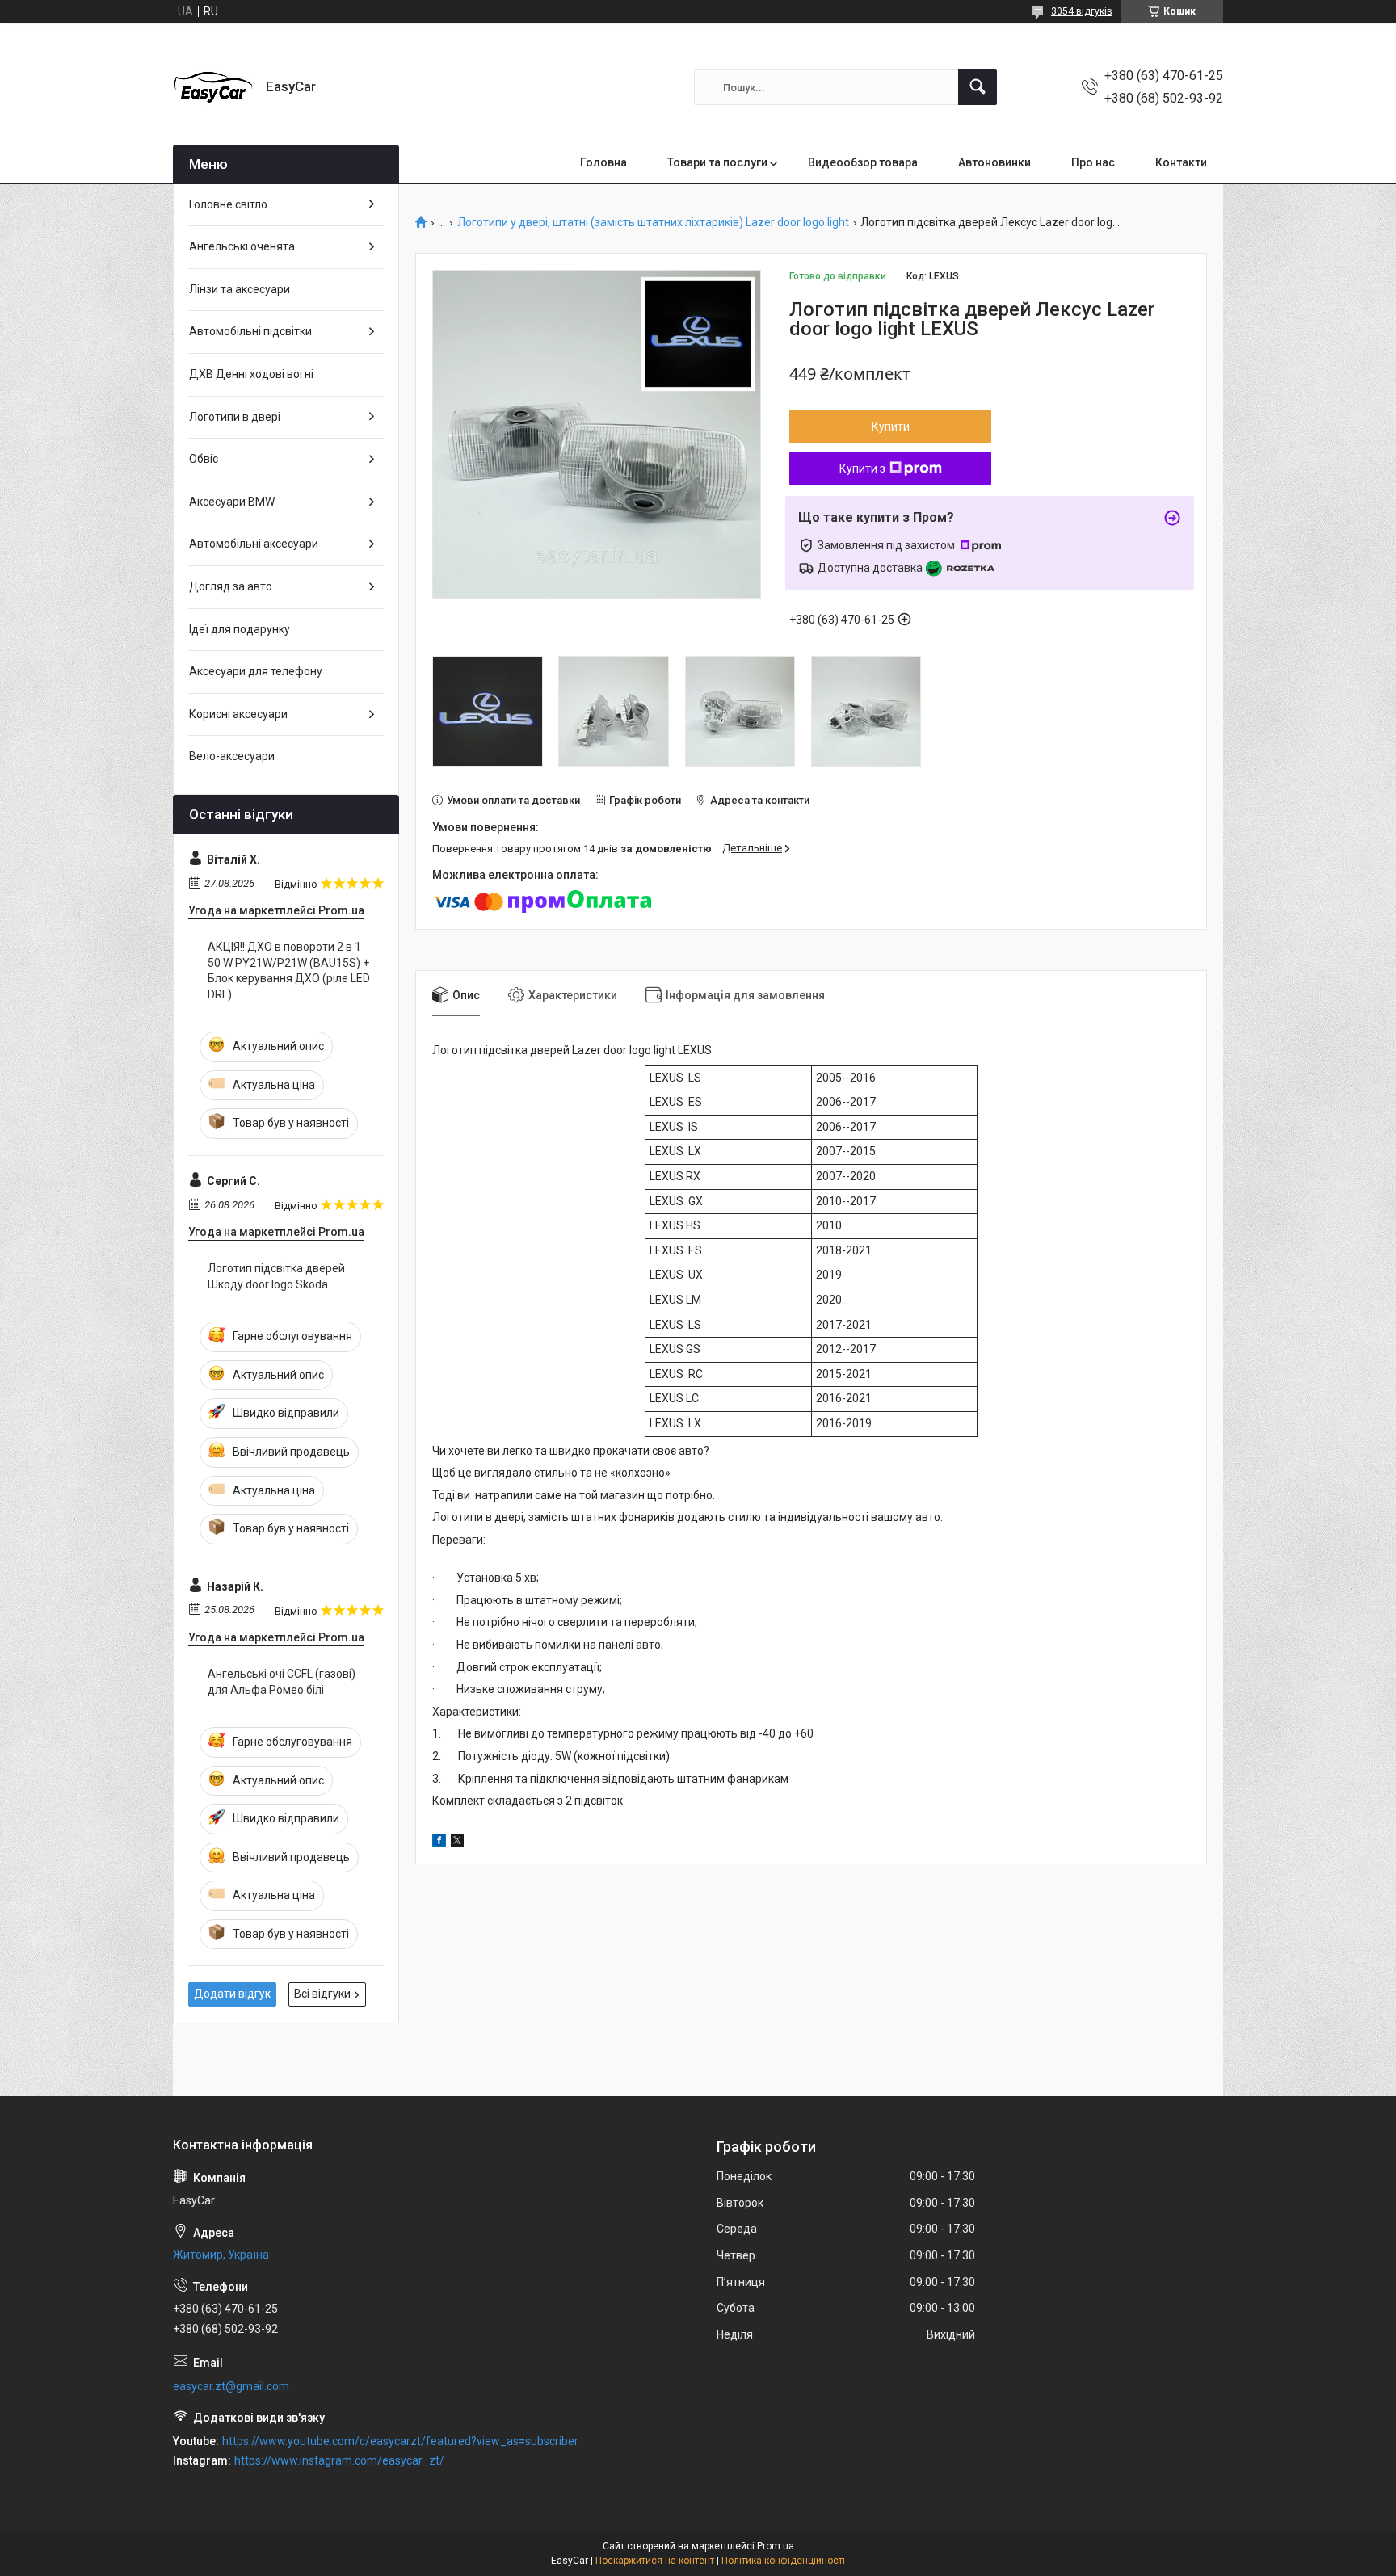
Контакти (1181, 162)
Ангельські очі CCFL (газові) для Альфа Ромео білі (282, 1682)
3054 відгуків (1082, 11)
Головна (603, 162)
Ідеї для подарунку (240, 629)
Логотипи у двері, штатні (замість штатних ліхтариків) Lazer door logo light (653, 223)
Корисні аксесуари (238, 714)
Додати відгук (232, 1994)
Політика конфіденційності (783, 2561)
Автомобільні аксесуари (254, 544)
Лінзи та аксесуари (240, 289)
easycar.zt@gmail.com (231, 2386)
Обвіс (204, 459)
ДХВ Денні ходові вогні (251, 374)
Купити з (862, 469)
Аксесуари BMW (232, 502)
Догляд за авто (231, 586)
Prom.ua (776, 2546)
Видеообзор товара (863, 162)
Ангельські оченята (242, 246)
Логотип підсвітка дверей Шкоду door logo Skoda (276, 1276)
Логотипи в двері (235, 417)
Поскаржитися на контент (655, 2561)
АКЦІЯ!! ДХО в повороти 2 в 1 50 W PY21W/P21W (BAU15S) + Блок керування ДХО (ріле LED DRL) (289, 971)
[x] (457, 1843)
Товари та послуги (717, 162)
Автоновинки (994, 162)
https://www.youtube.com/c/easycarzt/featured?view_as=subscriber (400, 2441)
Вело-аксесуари (232, 756)
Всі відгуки (322, 1994)
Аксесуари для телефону (256, 671)
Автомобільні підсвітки (250, 331)
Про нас (1093, 162)
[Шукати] (978, 87)
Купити (891, 427)
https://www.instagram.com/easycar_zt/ (339, 2460)
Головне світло (228, 204)
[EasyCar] (213, 87)
